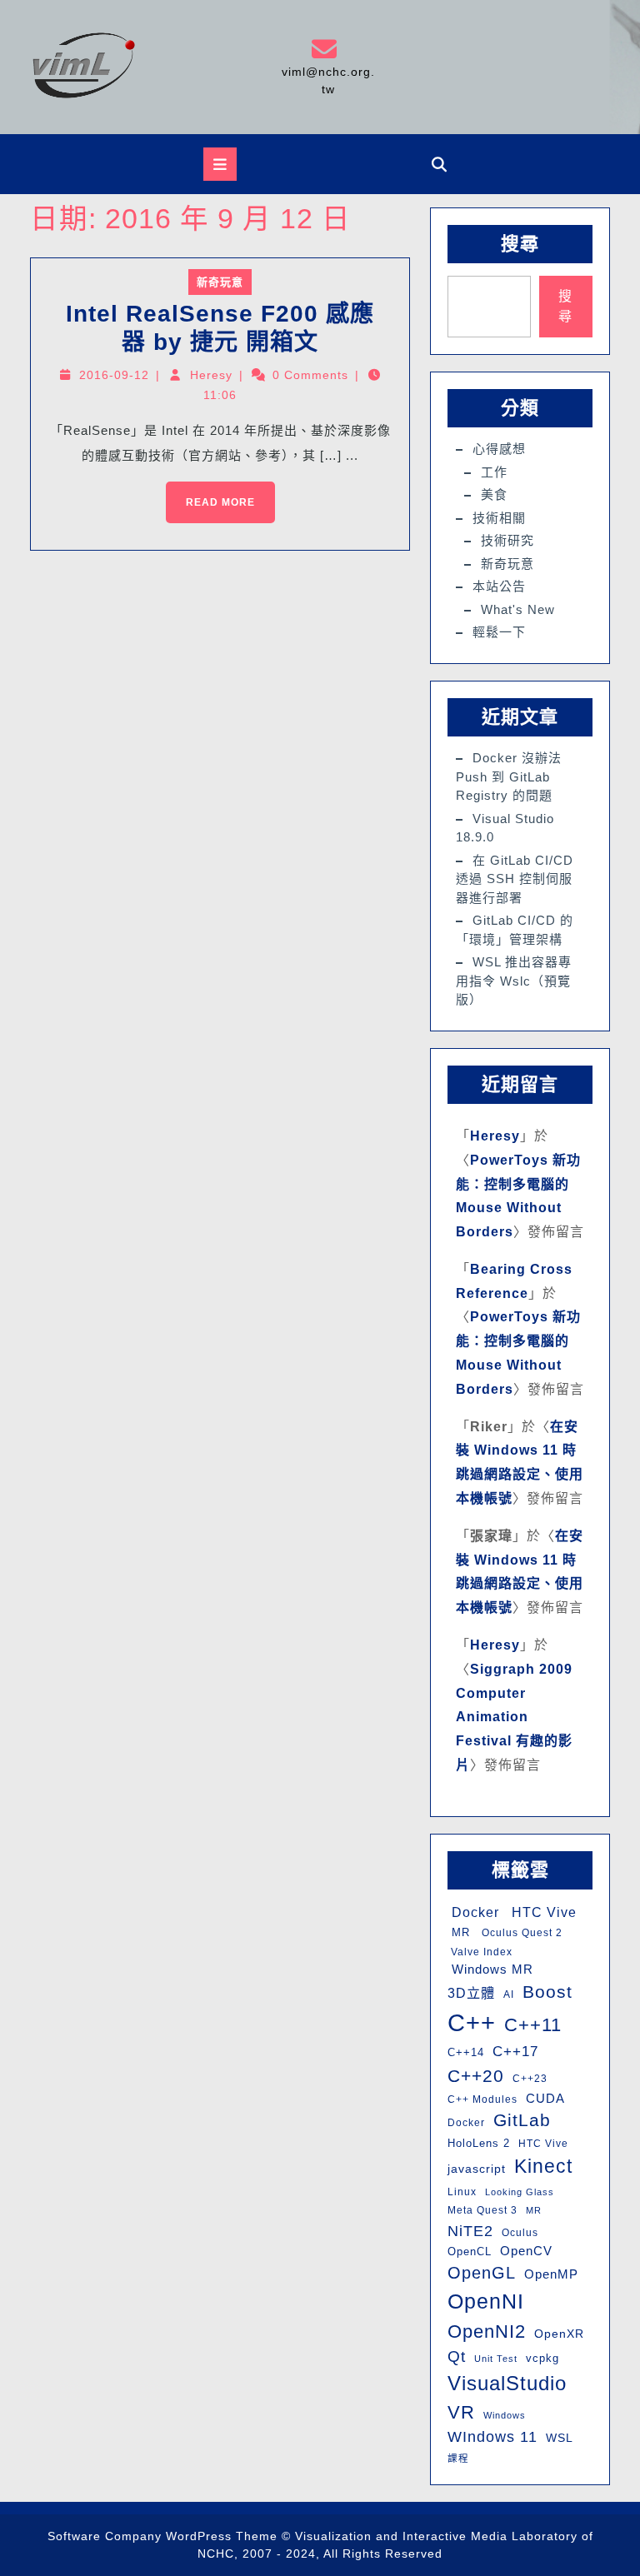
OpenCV (526, 2251)
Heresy (211, 375)
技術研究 (507, 540)
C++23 (530, 2079)
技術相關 (499, 518)
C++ (472, 2022)
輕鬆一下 (499, 632)
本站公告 (499, 586)
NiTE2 (470, 2231)
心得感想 (499, 449)
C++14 (466, 2052)
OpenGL (482, 2273)
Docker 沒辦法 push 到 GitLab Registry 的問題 (509, 776)
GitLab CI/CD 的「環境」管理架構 (515, 930)
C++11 (533, 2025)
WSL (560, 2438)
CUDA (545, 2098)
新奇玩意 (220, 282)
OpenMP (551, 2274)
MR (459, 1932)
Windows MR (490, 1969)
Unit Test (496, 2359)
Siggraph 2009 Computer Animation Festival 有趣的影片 (514, 1717)
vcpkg (542, 2358)
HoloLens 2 (479, 2143)
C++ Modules (482, 2099)
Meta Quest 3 (482, 2210)
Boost (547, 1992)
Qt (457, 2356)
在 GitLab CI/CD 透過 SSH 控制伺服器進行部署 (515, 879)
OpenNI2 (487, 2331)
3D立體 (471, 1993)
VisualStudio (507, 2383)
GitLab (522, 2120)
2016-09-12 (114, 375)
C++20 (476, 2076)
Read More (210, 495)
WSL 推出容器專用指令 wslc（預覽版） (514, 981)
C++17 (515, 2052)
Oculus (520, 2233)
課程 (458, 2459)
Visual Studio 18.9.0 (505, 828)
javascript (477, 2169)
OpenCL (470, 2252)
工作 (494, 472)
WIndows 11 (492, 2437)
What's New (518, 609)
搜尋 (520, 244)
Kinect (543, 2166)
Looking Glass (520, 2192)
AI (509, 1994)
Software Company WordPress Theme (162, 2536)
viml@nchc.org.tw (327, 66)
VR (461, 2412)
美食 (494, 494)
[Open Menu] (220, 164)
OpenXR (559, 2334)
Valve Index (480, 1952)
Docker (473, 1912)
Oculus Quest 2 (520, 1933)
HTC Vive (542, 1912)
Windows (505, 2415)
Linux (462, 2192)
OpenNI (486, 2301)
